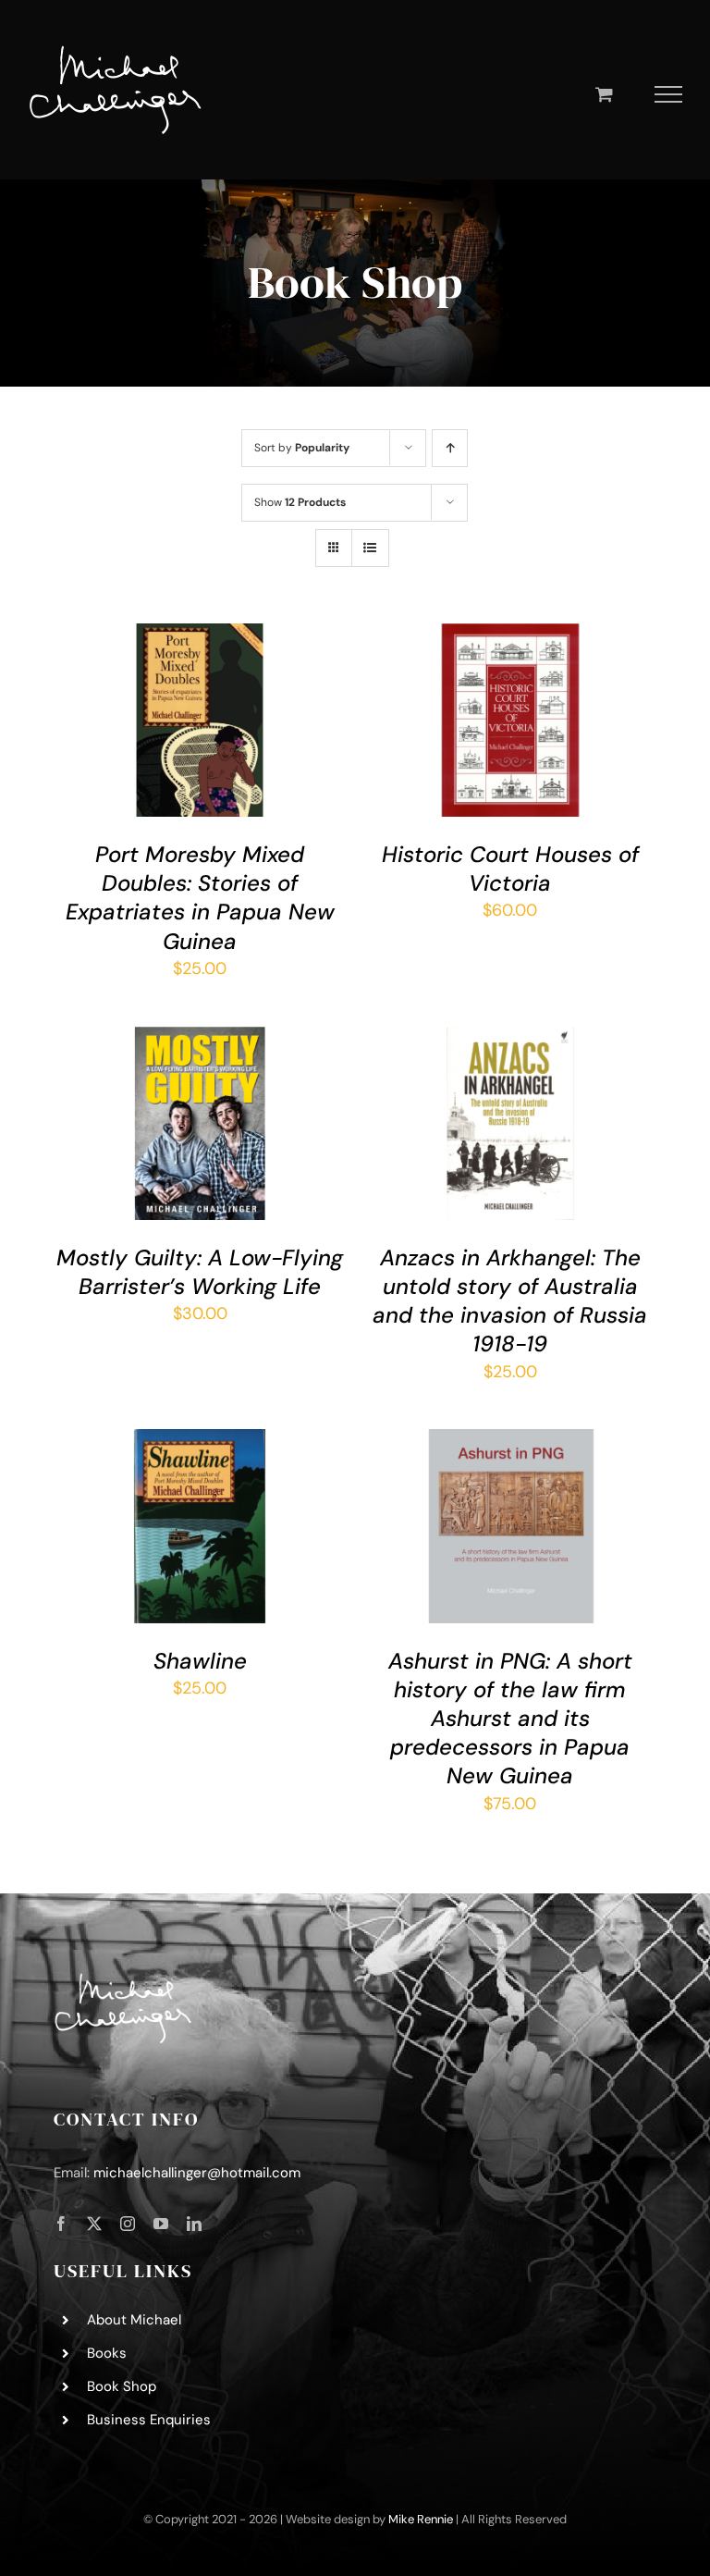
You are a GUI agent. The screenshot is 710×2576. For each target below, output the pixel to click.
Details (103, 733)
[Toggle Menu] (669, 94)
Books (107, 2353)
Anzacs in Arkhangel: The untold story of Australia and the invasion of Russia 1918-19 (510, 1301)
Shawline (200, 1661)
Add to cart (186, 716)
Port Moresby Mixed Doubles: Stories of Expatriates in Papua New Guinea (200, 898)
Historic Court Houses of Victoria (510, 869)
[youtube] (161, 2224)
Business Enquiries (149, 2420)
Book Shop (122, 2386)
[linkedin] (194, 2224)
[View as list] (370, 548)
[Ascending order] (450, 448)
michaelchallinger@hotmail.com (197, 2173)
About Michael (134, 2320)
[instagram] (128, 2224)
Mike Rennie (421, 2519)
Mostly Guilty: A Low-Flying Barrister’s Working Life (200, 1272)
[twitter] (94, 2224)
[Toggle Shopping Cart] (604, 94)
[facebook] (61, 2224)
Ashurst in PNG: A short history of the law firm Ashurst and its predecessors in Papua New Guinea (510, 1719)
